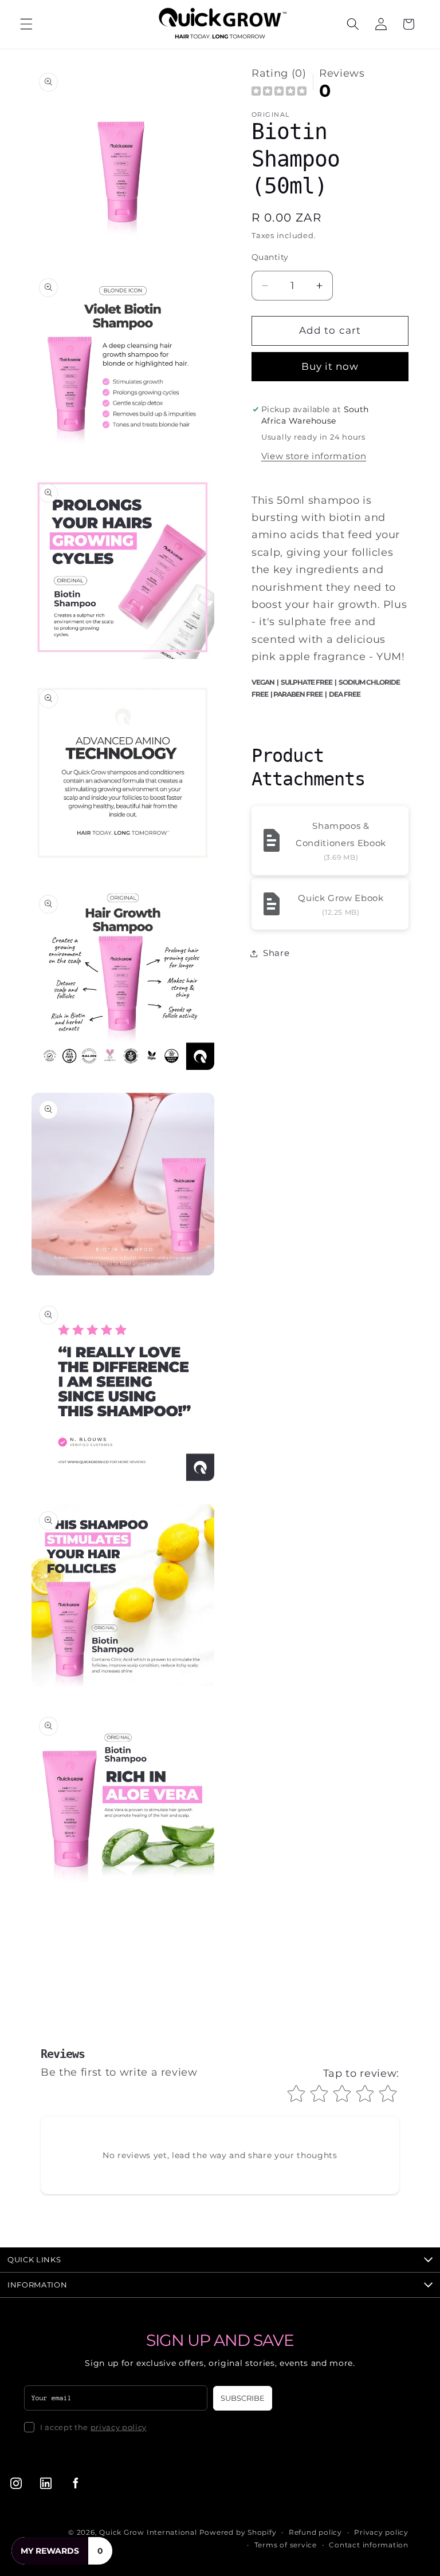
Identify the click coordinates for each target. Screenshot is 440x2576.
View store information (314, 456)
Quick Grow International (148, 2532)
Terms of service (286, 2545)
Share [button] (276, 953)
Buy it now (330, 366)
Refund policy (315, 2532)
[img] (279, 92)
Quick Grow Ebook (341, 898)
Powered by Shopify (238, 2532)
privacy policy (119, 2427)
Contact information (369, 2545)
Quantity (270, 257)
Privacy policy (381, 2532)
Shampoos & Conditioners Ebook (341, 834)
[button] (26, 24)
